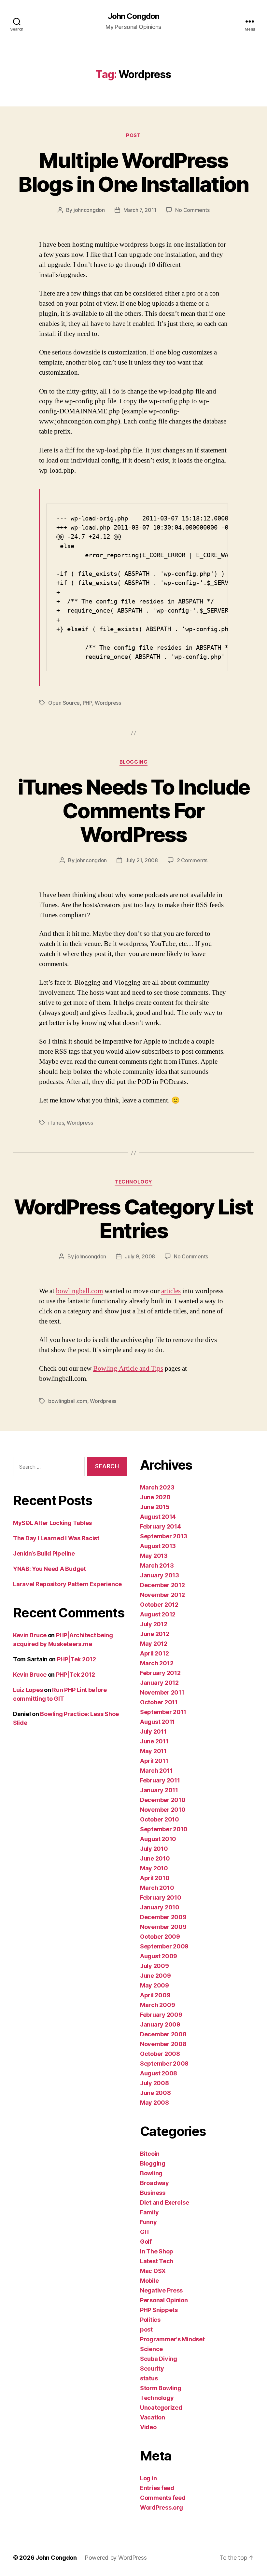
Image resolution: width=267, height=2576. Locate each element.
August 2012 (158, 1614)
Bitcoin (150, 2154)
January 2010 (160, 1907)
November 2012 (162, 1595)
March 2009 (157, 2005)
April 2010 (155, 1878)
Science (151, 2349)
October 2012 (159, 1605)
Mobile (149, 2281)
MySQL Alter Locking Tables (52, 1523)
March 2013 (157, 1565)
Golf (146, 2242)
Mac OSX (153, 2271)
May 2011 (153, 1751)
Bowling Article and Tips (128, 1369)
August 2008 (159, 2073)
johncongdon (89, 210)
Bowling (151, 2173)
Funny (148, 2222)
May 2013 (154, 1556)
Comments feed (163, 2498)
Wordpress (108, 703)
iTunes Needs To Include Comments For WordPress (134, 811)
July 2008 (155, 2083)
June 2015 (155, 1507)
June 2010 (155, 1858)
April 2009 (155, 1995)
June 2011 (154, 1741)
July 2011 (153, 1731)
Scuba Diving (159, 2359)
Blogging (133, 762)
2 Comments (192, 860)
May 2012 (154, 1644)
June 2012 (155, 1634)
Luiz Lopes (28, 1690)
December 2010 (163, 1800)
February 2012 (160, 1673)
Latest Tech (157, 2261)
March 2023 (157, 1487)
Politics (150, 2320)
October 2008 (160, 2054)
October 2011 (159, 1702)
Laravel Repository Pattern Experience (67, 1584)
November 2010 (163, 1810)
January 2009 (160, 2024)
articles (171, 1291)
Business (153, 2193)
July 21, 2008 (142, 860)
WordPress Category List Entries (134, 1219)
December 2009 (163, 1917)
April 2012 (154, 1653)
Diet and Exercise (164, 2202)
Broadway (155, 2183)
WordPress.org (162, 2507)
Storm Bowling (161, 2388)
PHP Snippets (159, 2310)
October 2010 (160, 1819)
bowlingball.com (79, 1291)
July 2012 (154, 1624)
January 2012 (159, 1683)
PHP (87, 703)
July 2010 (154, 1849)
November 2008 (163, 2044)
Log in (148, 2478)
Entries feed (157, 2488)
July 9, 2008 (140, 1256)
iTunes (56, 1123)
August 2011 (157, 1722)
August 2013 (158, 1546)
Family (149, 2212)
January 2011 (159, 1790)
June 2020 (155, 1497)
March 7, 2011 (140, 210)
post (133, 135)
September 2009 (164, 1946)
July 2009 (155, 1966)
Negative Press (161, 2290)
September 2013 (164, 1536)
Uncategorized (161, 2408)
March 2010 (157, 1888)
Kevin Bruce (30, 1635)
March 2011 (156, 1771)
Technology (133, 1182)
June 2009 (155, 1976)
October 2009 (160, 1937)
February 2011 (160, 1780)
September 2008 (164, 2064)
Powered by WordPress (116, 2558)
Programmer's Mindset (172, 2339)
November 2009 (163, 1927)
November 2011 (162, 1692)
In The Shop (157, 2251)
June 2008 (155, 2093)
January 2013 (160, 1575)
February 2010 (161, 1897)
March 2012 (157, 1663)
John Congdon (133, 16)
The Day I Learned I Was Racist (56, 1538)
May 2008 (155, 2103)
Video (148, 2427)
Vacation (153, 2417)
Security (152, 2368)
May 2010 (154, 1868)
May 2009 (155, 1985)
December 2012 (162, 1585)
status (149, 2378)
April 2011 (154, 1761)
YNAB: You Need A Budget (49, 1569)
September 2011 (163, 1712)
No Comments (192, 210)
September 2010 (164, 1829)
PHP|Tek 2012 (77, 1659)
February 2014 (161, 1526)
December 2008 (163, 2034)
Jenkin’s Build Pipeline (44, 1553)
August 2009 (159, 1956)
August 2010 (158, 1839)
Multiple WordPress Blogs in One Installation (133, 172)
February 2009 (161, 2015)
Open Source (64, 703)
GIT (145, 2232)
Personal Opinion (164, 2300)
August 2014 (158, 1517)
